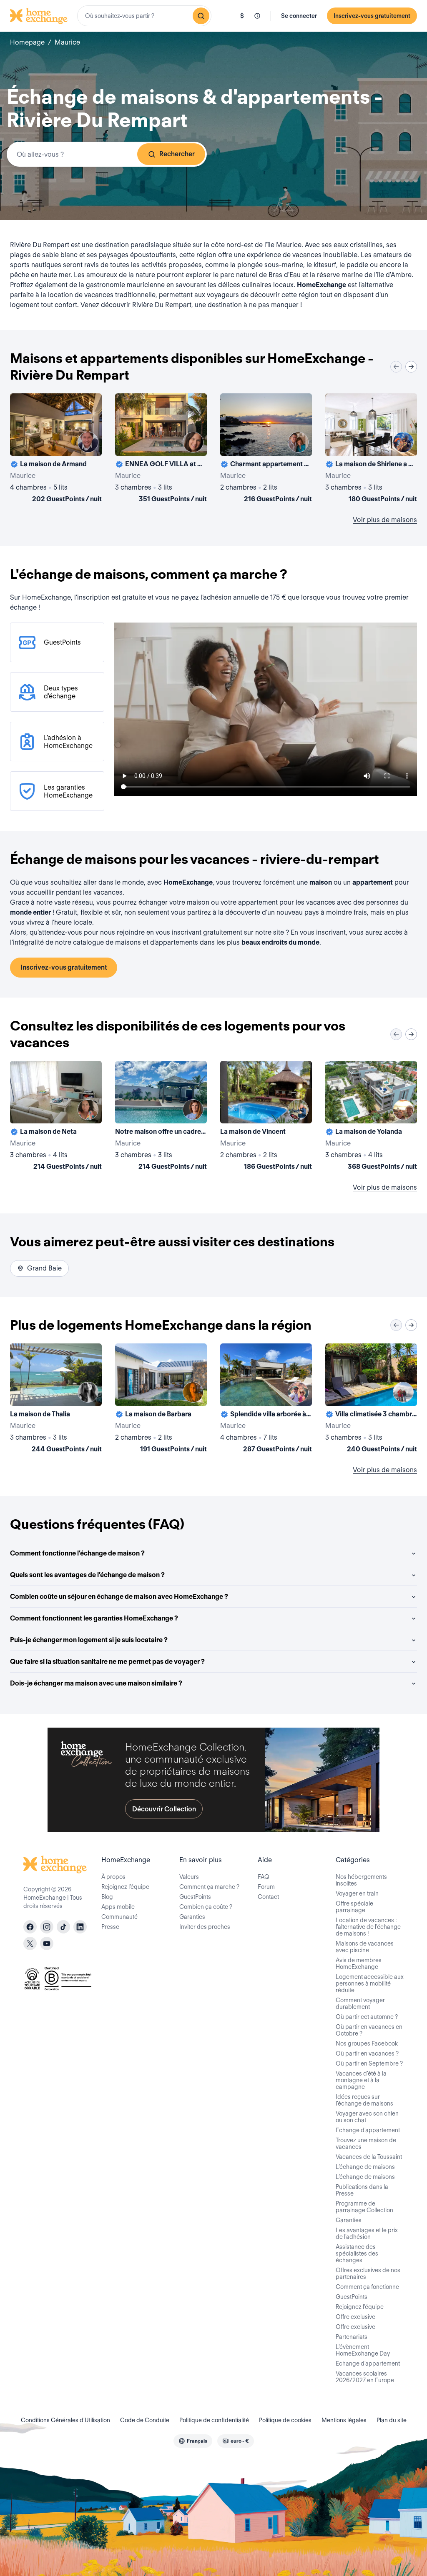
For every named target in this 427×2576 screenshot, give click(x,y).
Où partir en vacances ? (367, 2053)
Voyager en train (357, 1893)
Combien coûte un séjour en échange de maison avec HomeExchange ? (119, 1597)
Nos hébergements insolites (361, 1880)
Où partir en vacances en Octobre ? (369, 2030)
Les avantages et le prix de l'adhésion (367, 2233)
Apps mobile (118, 1907)
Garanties (192, 1917)
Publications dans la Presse (362, 2190)
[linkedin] (80, 1927)
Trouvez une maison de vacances (366, 2143)
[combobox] (144, 16)
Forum (266, 1887)
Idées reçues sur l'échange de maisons (364, 2100)
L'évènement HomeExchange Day (363, 2350)
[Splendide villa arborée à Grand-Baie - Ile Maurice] (266, 1400)
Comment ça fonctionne (367, 2287)
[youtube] (47, 1943)
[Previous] (396, 367)
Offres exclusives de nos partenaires (368, 2273)
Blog (107, 1897)
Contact (268, 1897)
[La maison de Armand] (56, 450)
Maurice (67, 42)
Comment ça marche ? (209, 1887)
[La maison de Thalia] (56, 1400)
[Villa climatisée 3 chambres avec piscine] (371, 1400)
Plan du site (392, 2420)
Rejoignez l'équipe (360, 2307)
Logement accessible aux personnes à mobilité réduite (370, 1983)
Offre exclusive (355, 2317)
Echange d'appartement (368, 2130)
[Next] (411, 367)
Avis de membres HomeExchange (359, 1963)
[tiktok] (63, 1927)
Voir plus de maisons (385, 520)
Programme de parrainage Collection (364, 2207)
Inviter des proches (205, 1927)
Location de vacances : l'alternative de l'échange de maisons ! (368, 1927)
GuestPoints (195, 1897)
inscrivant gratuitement (207, 932)
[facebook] (30, 1927)
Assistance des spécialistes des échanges (357, 2253)
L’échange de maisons (365, 2167)
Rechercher (177, 154)
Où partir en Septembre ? (369, 2063)
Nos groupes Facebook (367, 2043)
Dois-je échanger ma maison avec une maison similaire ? (96, 1683)
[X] (30, 1943)
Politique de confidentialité (214, 2420)
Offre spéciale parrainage (354, 1907)
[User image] (88, 442)
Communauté (119, 1917)
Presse (110, 1927)
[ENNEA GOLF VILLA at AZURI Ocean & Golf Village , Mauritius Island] (161, 450)
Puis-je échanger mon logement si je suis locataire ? (89, 1640)
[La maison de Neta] (56, 1117)
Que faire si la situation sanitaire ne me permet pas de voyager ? (107, 1662)
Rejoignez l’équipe (125, 1887)
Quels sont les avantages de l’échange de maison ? (87, 1575)
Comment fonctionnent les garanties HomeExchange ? (94, 1618)
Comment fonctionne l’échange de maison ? (77, 1553)
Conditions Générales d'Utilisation (65, 2420)
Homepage (27, 42)
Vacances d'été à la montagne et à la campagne (361, 2080)
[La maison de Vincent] (266, 1117)
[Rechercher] (201, 16)
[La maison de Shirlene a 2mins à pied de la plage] (371, 450)
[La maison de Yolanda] (371, 1117)
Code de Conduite (145, 2420)
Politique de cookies (285, 2420)
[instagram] (47, 1927)
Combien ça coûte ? (206, 1907)
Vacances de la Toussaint (369, 2157)
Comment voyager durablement (360, 2003)
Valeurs (189, 1877)
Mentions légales (344, 2420)
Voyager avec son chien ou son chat (367, 2117)
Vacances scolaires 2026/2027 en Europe (365, 2377)
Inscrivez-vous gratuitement (372, 16)
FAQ (264, 1877)
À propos (113, 1877)
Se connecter (299, 16)
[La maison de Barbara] (161, 1400)
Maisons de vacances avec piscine (365, 1947)
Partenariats (352, 2337)
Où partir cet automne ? (367, 2017)
